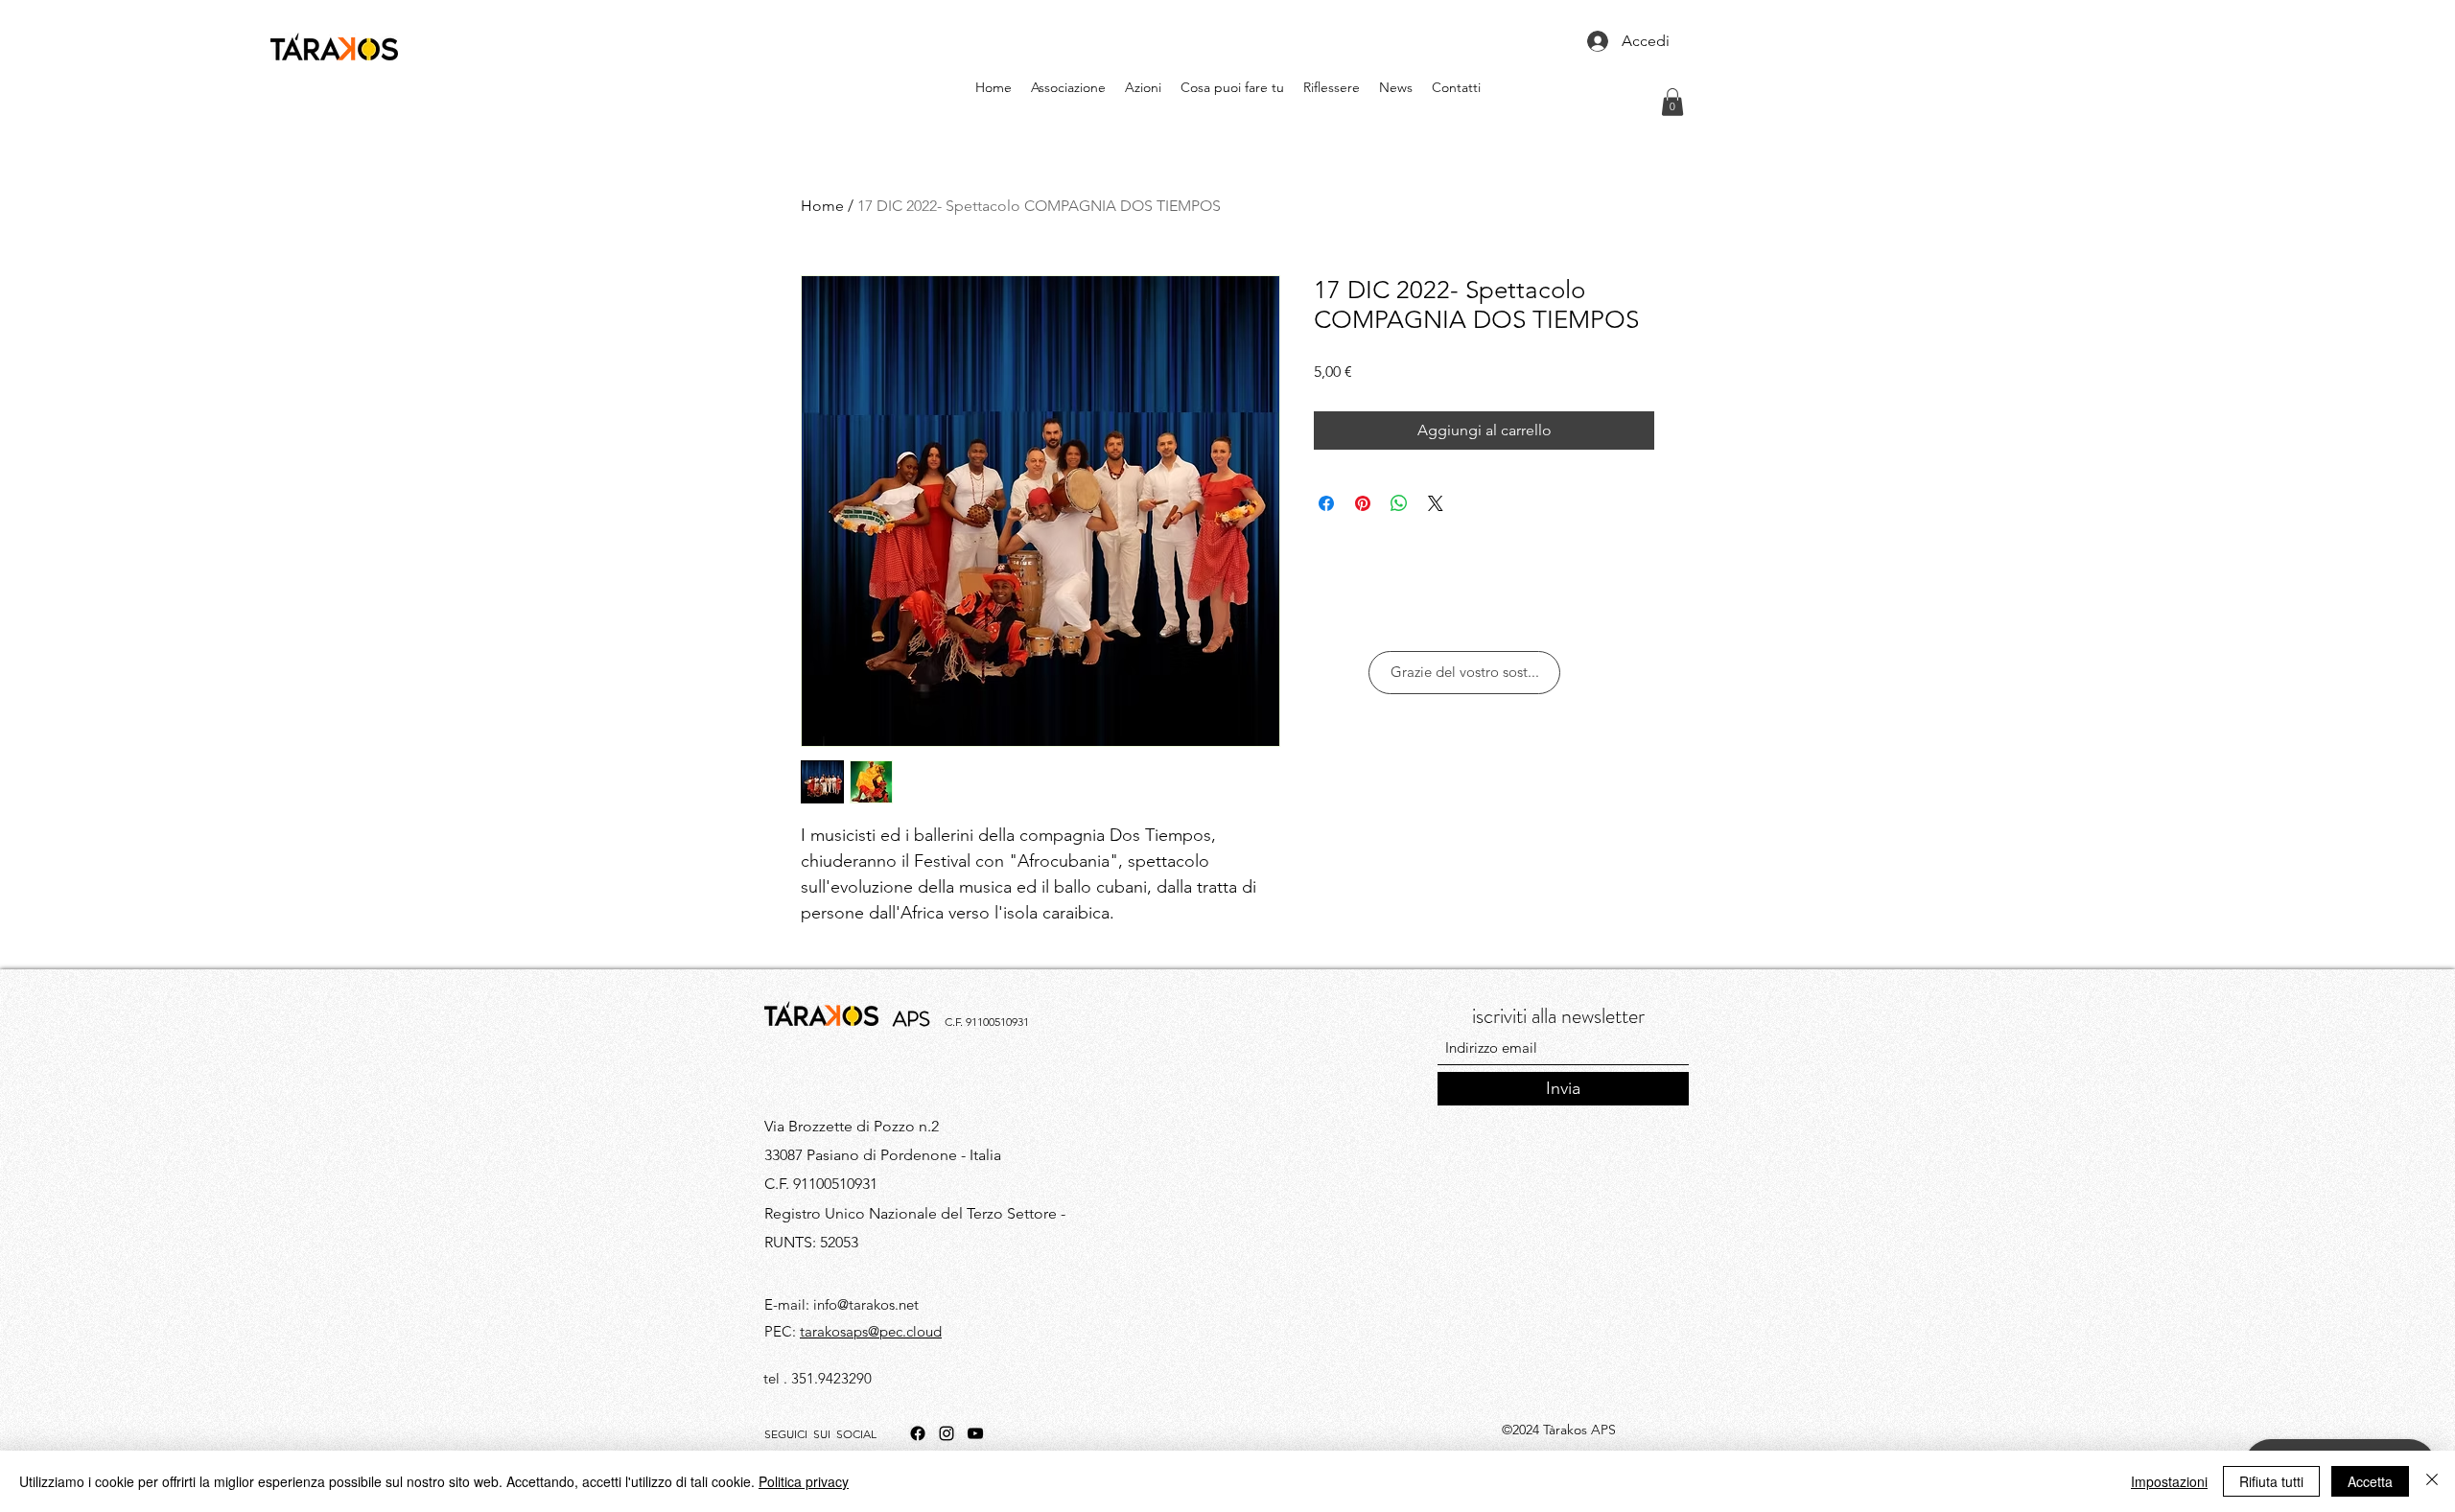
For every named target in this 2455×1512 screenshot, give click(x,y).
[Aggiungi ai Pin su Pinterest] (1363, 503)
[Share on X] (1436, 503)
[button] (1672, 102)
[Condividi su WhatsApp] (1399, 503)
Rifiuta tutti (2271, 1481)
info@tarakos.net (866, 1304)
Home (822, 206)
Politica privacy (804, 1481)
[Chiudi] (2432, 1481)
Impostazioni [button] (2169, 1481)
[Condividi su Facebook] (1326, 503)
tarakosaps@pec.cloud (871, 1331)
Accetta (2370, 1481)
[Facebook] (918, 1433)
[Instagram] (947, 1433)
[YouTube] (975, 1433)
